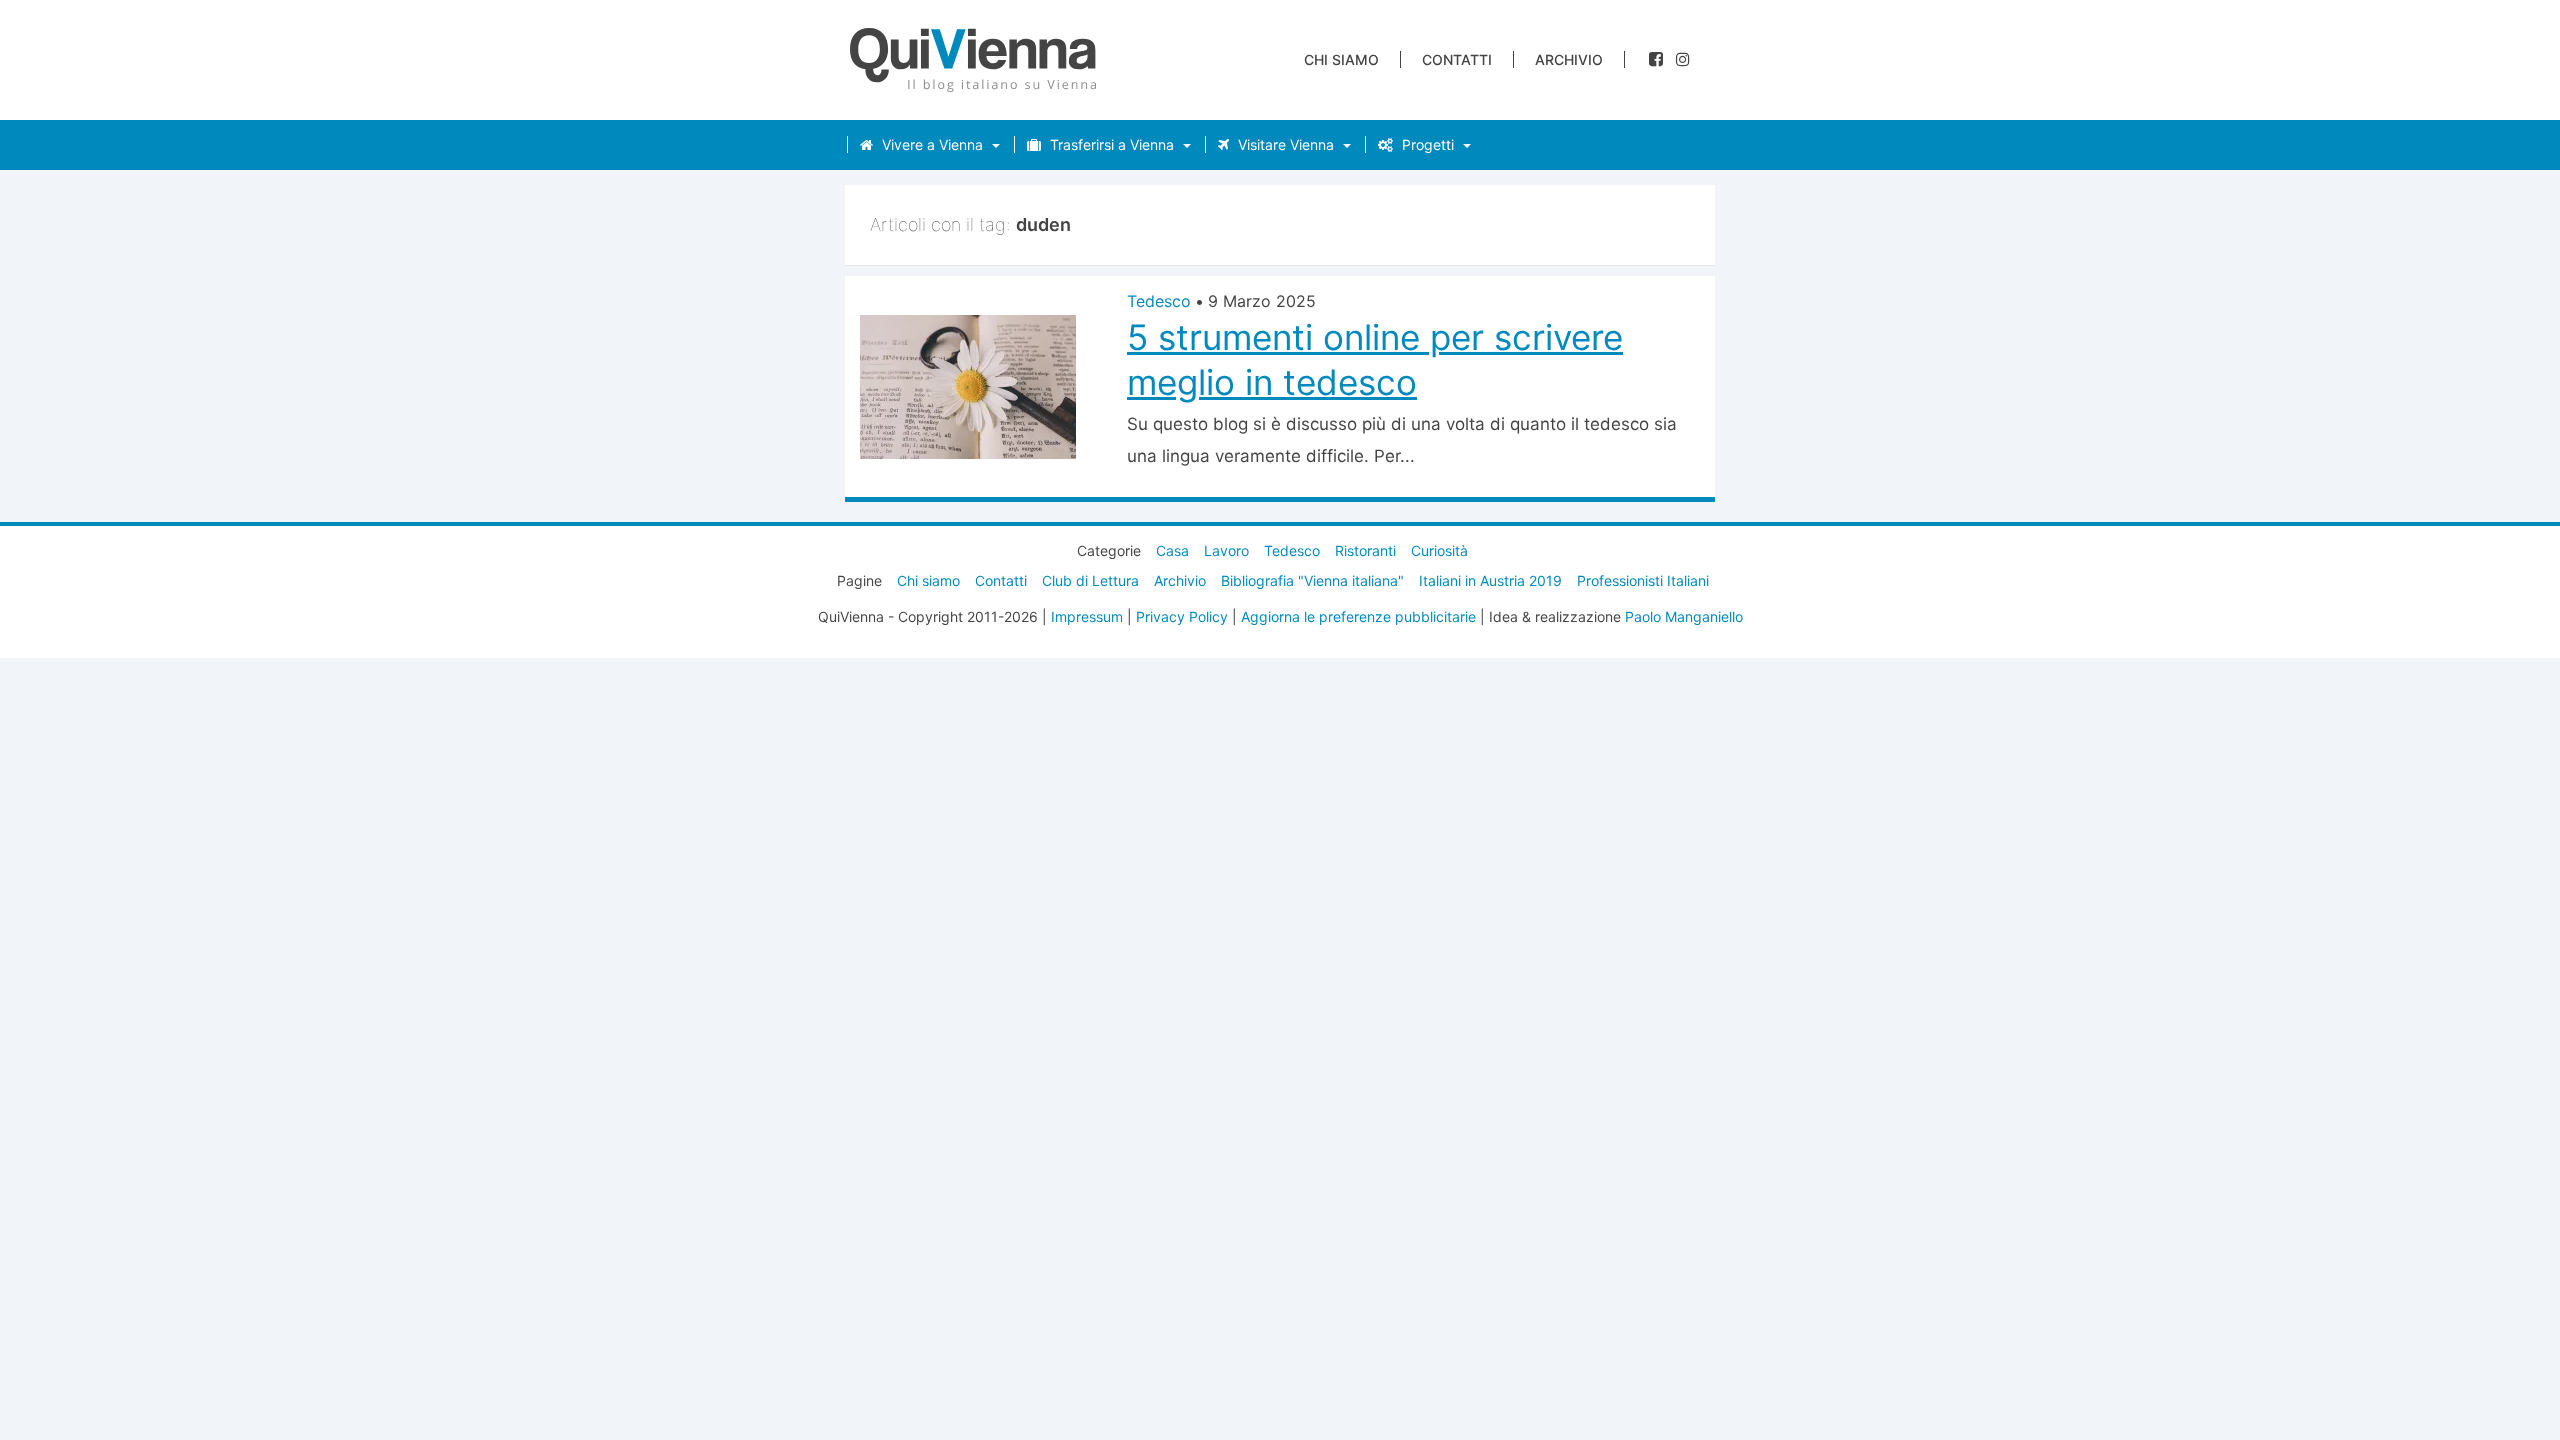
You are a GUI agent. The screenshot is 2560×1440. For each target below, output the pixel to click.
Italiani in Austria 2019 (1490, 580)
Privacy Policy (1182, 616)
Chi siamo (1341, 59)
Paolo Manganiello (1684, 616)
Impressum (1087, 616)
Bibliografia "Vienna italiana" (1312, 580)
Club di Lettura (1090, 580)
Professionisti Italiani (1643, 580)
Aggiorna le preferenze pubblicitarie (1358, 616)
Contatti (1457, 59)
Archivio (1569, 59)
